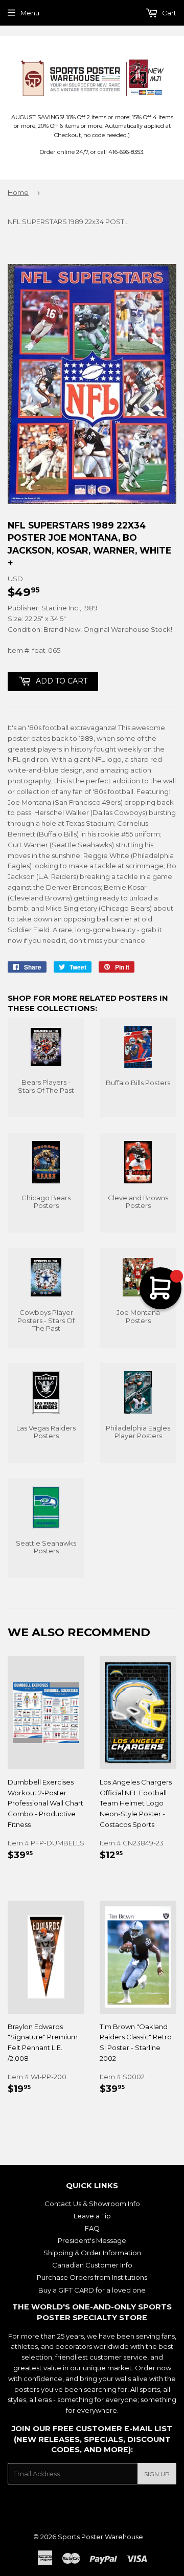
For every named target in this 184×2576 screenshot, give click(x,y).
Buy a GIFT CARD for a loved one (92, 2290)
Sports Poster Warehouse (100, 2537)
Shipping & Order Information (92, 2253)
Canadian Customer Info (92, 2265)
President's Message (92, 2240)
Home (18, 192)
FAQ (92, 2228)
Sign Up (157, 2474)
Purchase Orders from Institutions (92, 2277)
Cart (168, 13)
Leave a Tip (92, 2216)
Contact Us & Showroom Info (92, 2204)
